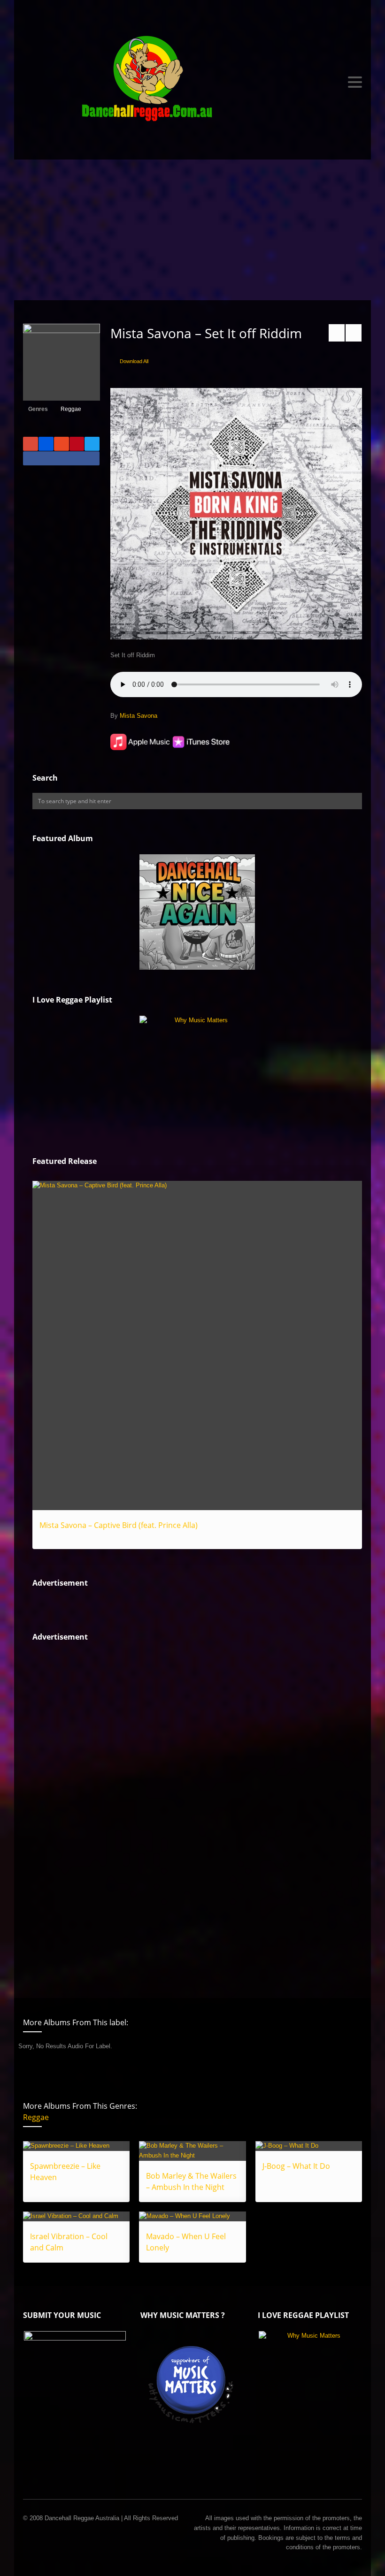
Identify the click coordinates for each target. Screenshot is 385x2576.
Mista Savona (139, 716)
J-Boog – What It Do (296, 2166)
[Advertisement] (192, 230)
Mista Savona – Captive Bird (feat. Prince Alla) (119, 1525)
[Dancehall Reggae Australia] (192, 82)
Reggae (71, 409)
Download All (134, 361)
